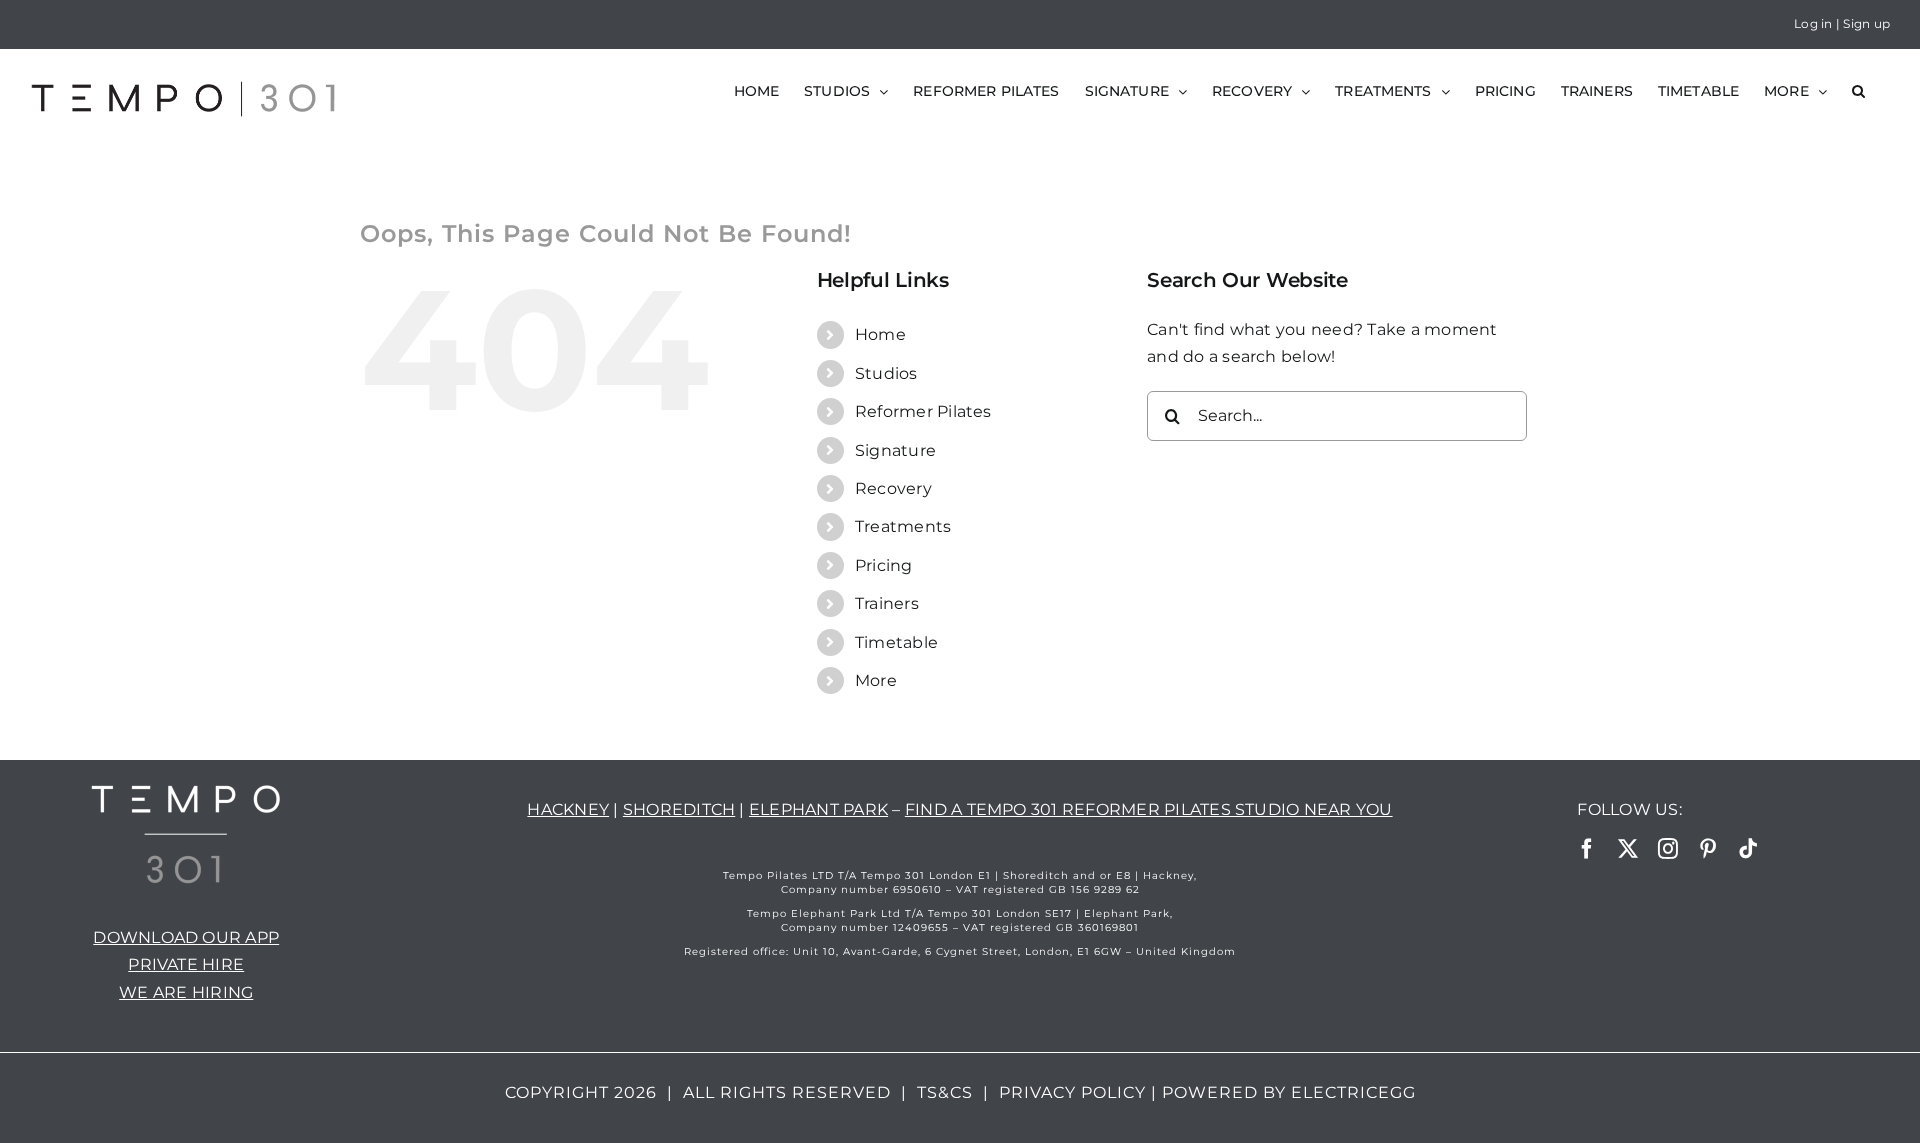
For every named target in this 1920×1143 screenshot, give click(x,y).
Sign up (1866, 23)
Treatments (903, 526)
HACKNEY (568, 809)
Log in (1813, 23)
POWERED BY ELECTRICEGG (1289, 1092)
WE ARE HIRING (186, 992)
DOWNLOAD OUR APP (186, 937)
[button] (1858, 91)
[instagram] (1668, 849)
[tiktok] (1748, 849)
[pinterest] (1708, 849)
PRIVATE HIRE (186, 964)
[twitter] (1628, 849)
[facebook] (1587, 849)
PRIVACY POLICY (1072, 1092)
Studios (886, 373)
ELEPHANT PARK (818, 809)
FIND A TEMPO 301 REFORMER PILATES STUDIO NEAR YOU (1149, 809)
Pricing (884, 565)
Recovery (893, 488)
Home (880, 334)
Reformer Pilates (923, 411)
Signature (895, 450)
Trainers (887, 603)
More (876, 680)
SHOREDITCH (679, 809)
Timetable (896, 642)
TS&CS (945, 1092)
